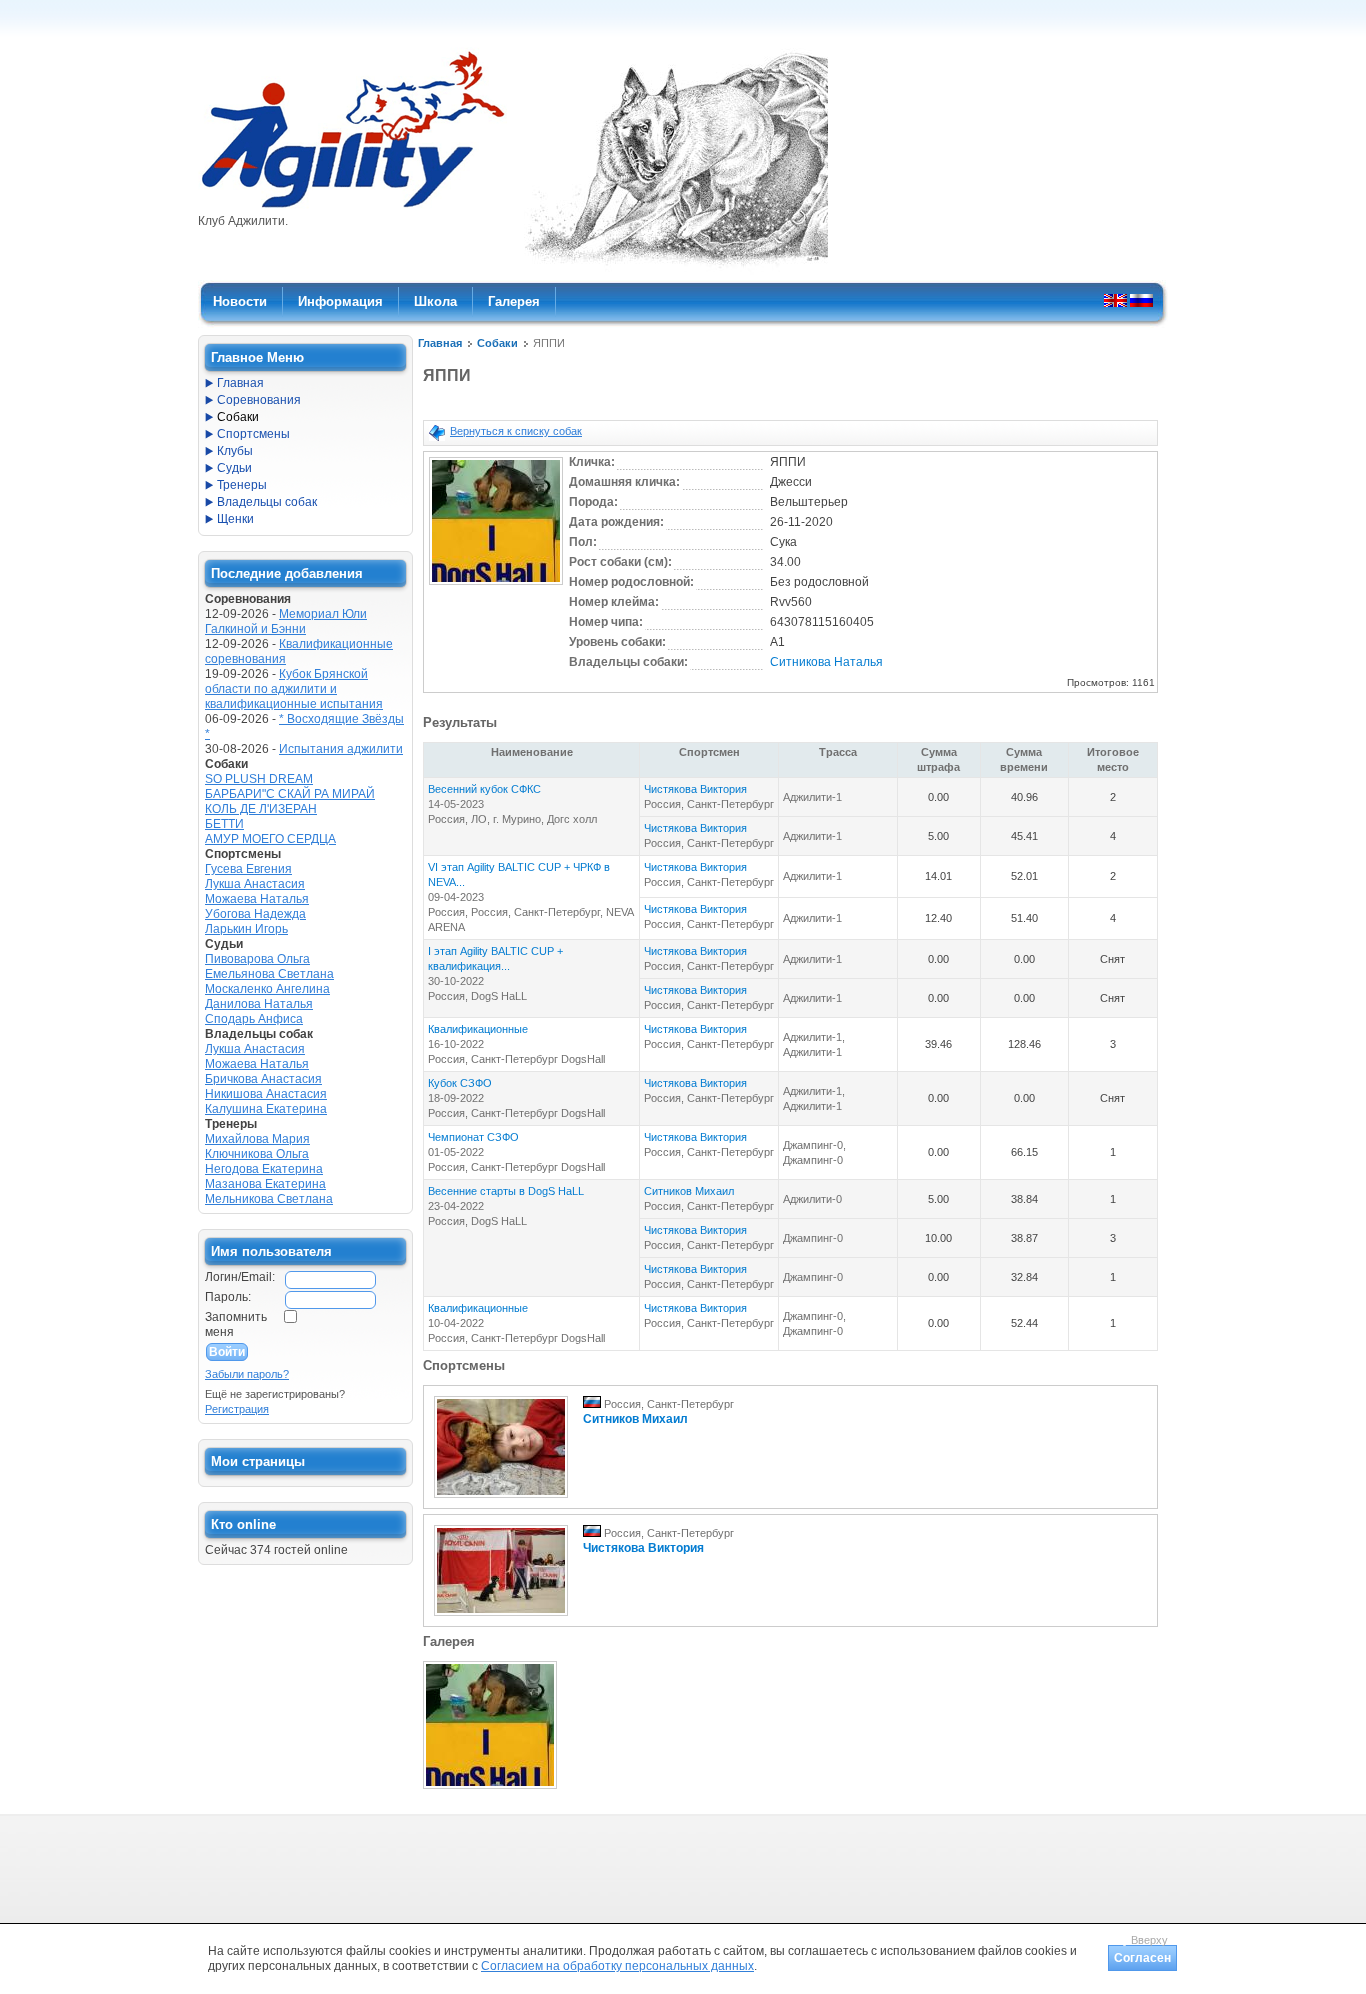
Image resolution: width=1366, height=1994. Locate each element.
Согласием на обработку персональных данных (617, 1966)
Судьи (234, 468)
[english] (1115, 300)
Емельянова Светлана (269, 974)
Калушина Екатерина (266, 1109)
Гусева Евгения (248, 869)
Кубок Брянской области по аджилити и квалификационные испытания (294, 689)
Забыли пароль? (247, 1374)
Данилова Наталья (259, 1004)
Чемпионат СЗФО (473, 1137)
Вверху (1149, 1940)
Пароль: (228, 1297)
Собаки (497, 343)
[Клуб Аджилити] (352, 208)
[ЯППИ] (496, 586)
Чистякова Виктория (695, 789)
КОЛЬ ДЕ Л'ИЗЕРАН (261, 809)
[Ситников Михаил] (501, 1499)
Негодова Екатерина (264, 1169)
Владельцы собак (267, 502)
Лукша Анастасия (255, 884)
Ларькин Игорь (246, 929)
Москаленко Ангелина (267, 989)
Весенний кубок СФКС (484, 789)
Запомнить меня (236, 1324)
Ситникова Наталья (826, 662)
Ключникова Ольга (257, 1154)
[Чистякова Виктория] (501, 1617)
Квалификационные (478, 1029)
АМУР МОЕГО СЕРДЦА (270, 839)
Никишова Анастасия (266, 1094)
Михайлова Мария (257, 1139)
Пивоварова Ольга (257, 959)
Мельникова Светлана (269, 1199)
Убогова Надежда (255, 914)
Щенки (235, 519)
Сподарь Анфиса (254, 1019)
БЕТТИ (224, 824)
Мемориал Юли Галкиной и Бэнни (286, 621)
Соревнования (259, 400)
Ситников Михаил (689, 1191)
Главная (440, 343)
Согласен (1142, 1958)
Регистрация (237, 1409)
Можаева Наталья (257, 899)
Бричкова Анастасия (263, 1079)
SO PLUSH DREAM (259, 779)
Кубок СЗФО (460, 1083)
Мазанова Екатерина (265, 1184)
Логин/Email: (240, 1277)
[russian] (1141, 300)
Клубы (235, 451)
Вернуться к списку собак (516, 431)
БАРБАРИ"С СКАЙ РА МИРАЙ (290, 794)
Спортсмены (253, 434)
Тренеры (242, 485)
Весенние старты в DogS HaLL (506, 1191)
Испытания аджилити (341, 749)
